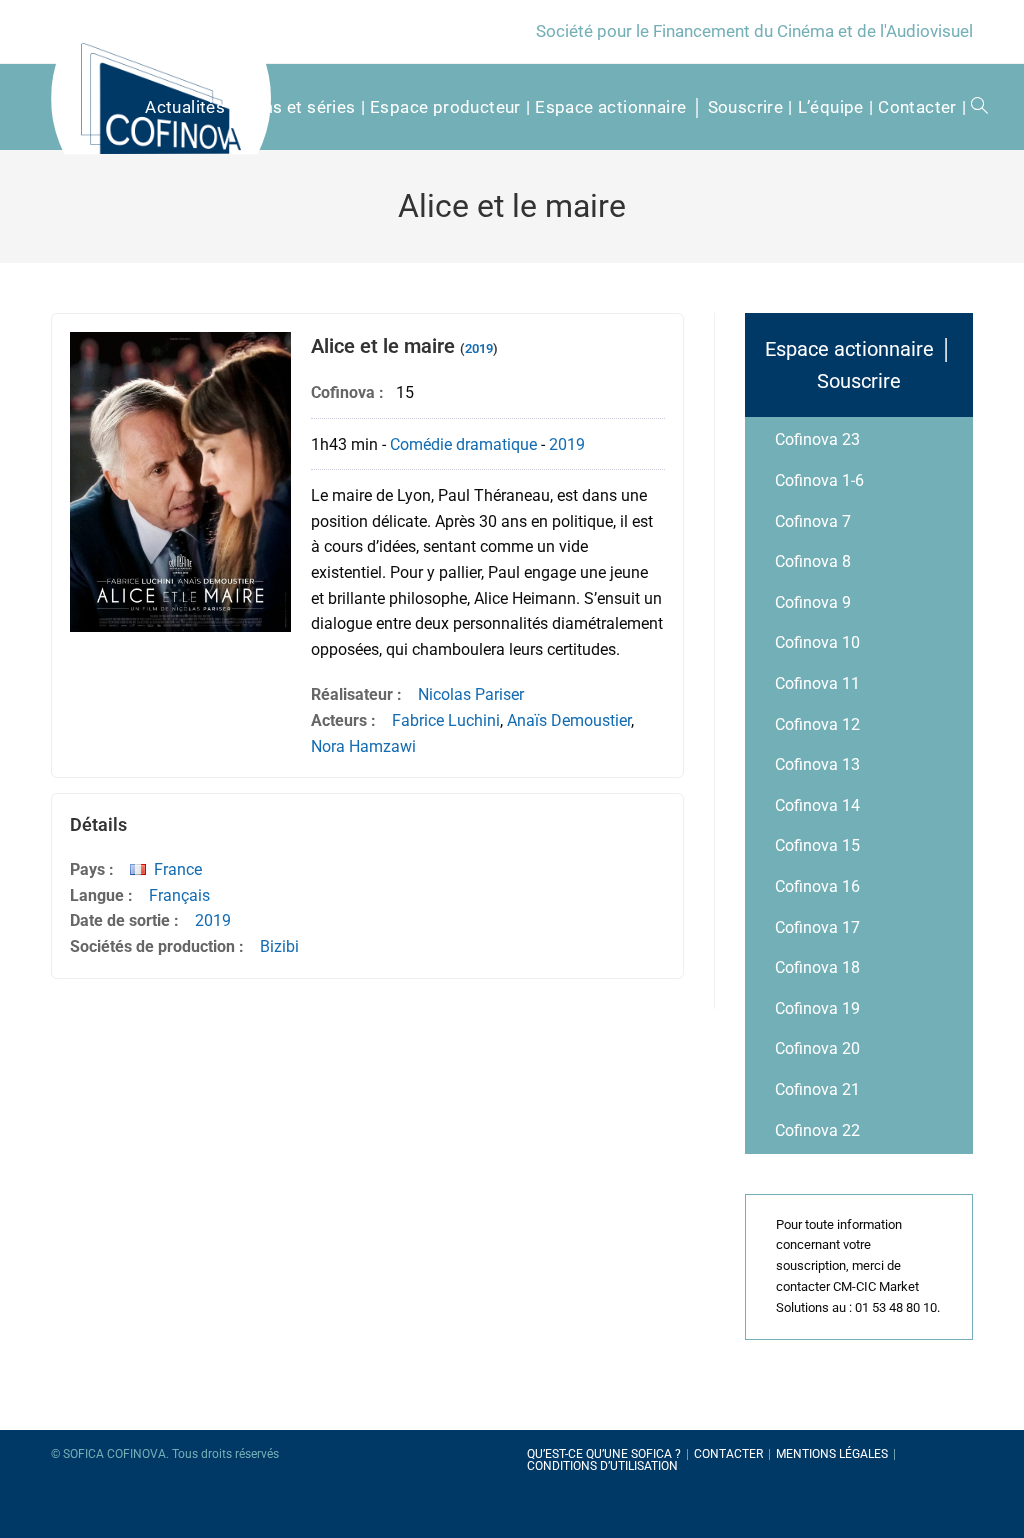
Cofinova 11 (817, 683)
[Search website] (972, 107)
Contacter (728, 1454)
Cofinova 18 (817, 967)
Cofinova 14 (817, 805)
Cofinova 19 (817, 1008)
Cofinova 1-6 (819, 480)
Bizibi (279, 946)
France (178, 869)
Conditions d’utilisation (602, 1466)
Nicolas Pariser (471, 694)
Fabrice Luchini (446, 720)
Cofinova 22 (817, 1130)
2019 (479, 348)
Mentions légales (832, 1454)
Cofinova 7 (813, 521)
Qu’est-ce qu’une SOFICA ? (604, 1454)
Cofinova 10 (817, 642)
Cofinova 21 (817, 1089)
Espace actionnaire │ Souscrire (859, 365)
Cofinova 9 (813, 602)
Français (179, 895)
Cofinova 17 (817, 927)
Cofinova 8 (813, 561)
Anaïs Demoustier (569, 720)
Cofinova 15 (817, 845)
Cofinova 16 (817, 886)
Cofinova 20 (817, 1048)
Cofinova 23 (817, 439)
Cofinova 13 (817, 764)
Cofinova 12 (817, 724)
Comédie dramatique (463, 444)
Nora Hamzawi (363, 746)
